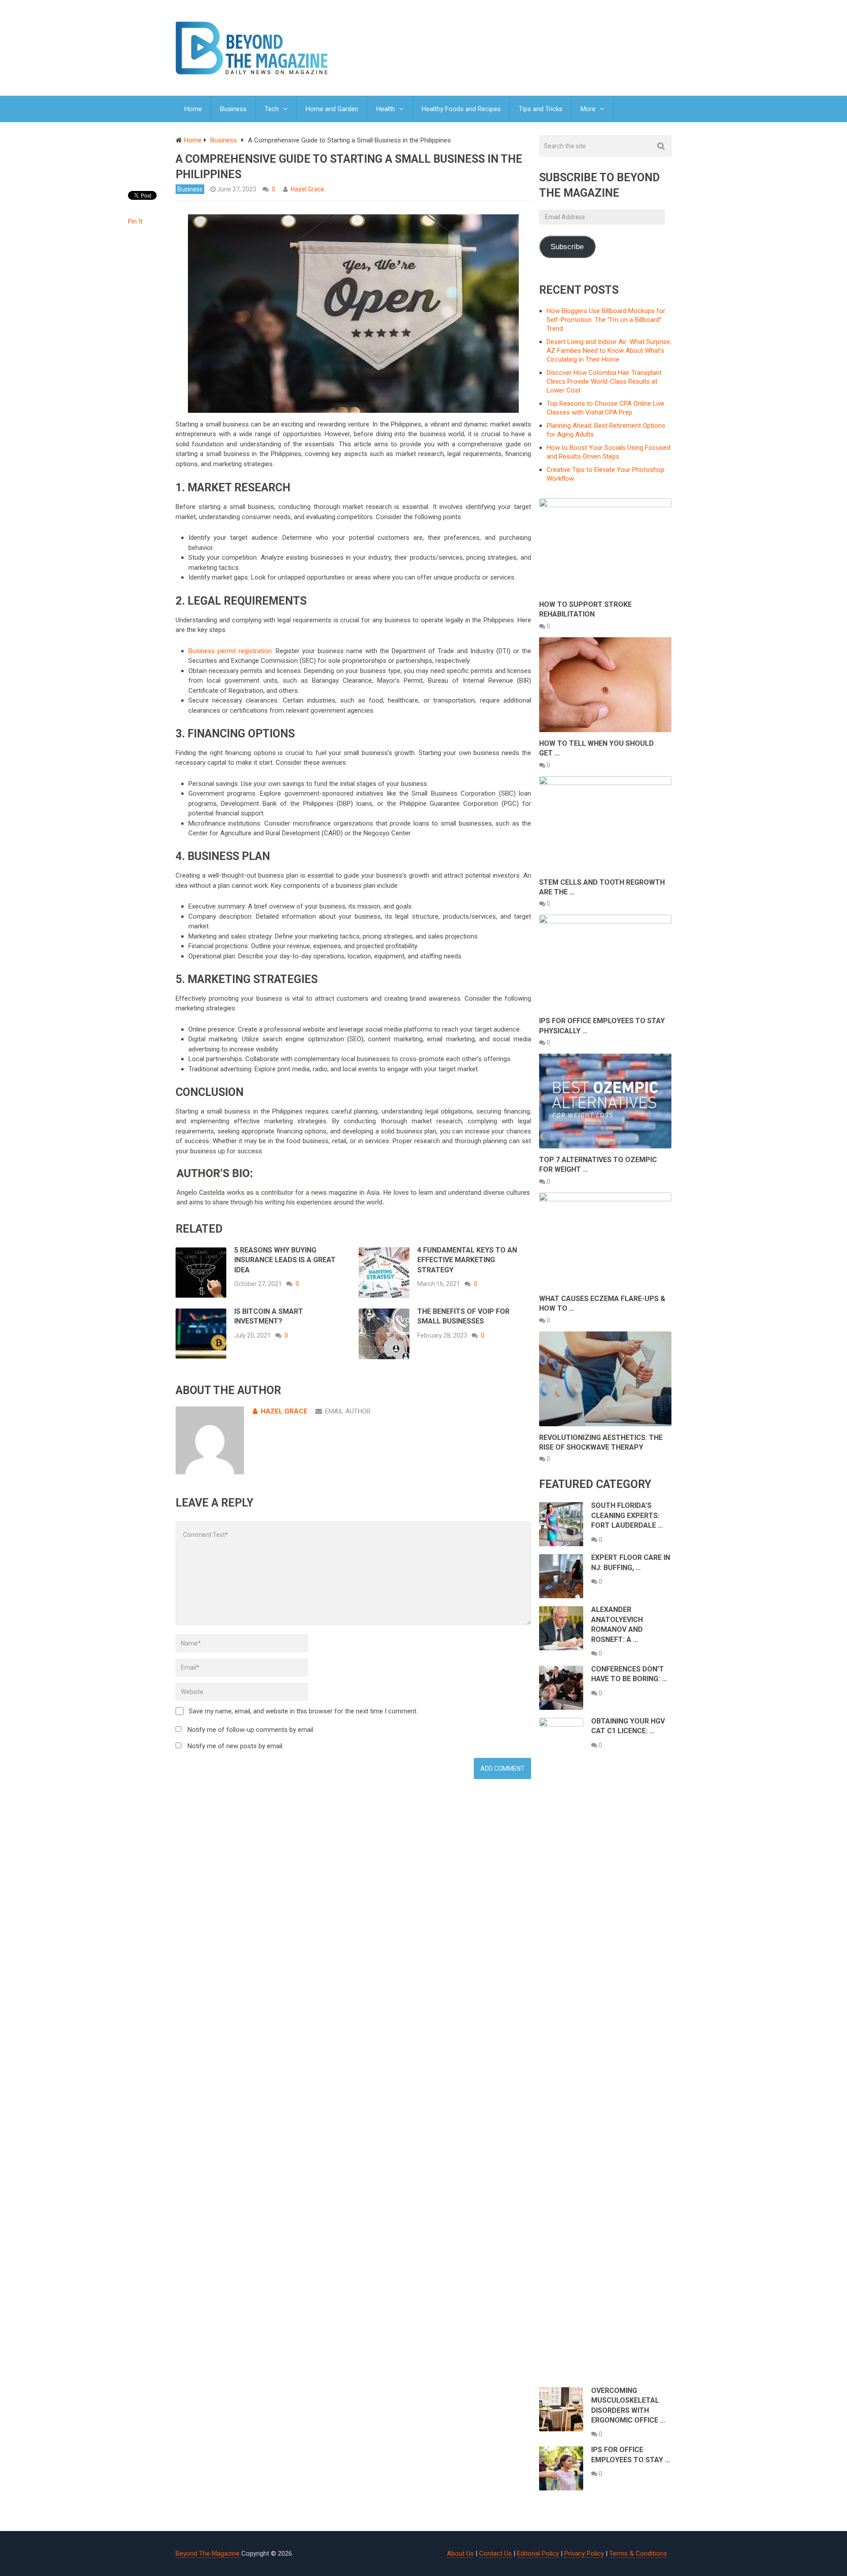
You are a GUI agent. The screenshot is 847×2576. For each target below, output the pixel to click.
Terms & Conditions (638, 2554)
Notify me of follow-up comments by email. (251, 1730)
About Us (460, 2554)
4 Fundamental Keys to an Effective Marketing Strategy (467, 1260)
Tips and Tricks (541, 109)
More (588, 109)
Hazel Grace (307, 189)
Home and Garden (332, 109)
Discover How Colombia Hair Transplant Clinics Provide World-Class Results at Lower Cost (604, 381)
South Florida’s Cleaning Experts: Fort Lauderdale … (627, 1515)
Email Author (348, 1411)
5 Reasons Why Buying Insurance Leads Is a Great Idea (285, 1260)
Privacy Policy (584, 2554)
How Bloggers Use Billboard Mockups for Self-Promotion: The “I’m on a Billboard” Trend (606, 320)
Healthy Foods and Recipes (461, 109)
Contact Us (495, 2554)
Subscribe (567, 247)
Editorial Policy (538, 2554)
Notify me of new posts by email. (236, 1746)
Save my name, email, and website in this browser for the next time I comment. (303, 1711)
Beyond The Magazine (208, 2554)
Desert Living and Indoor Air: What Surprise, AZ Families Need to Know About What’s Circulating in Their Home (609, 351)
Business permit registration (230, 651)
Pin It (135, 221)
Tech (272, 109)
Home (193, 109)
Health (386, 109)
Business (233, 109)
